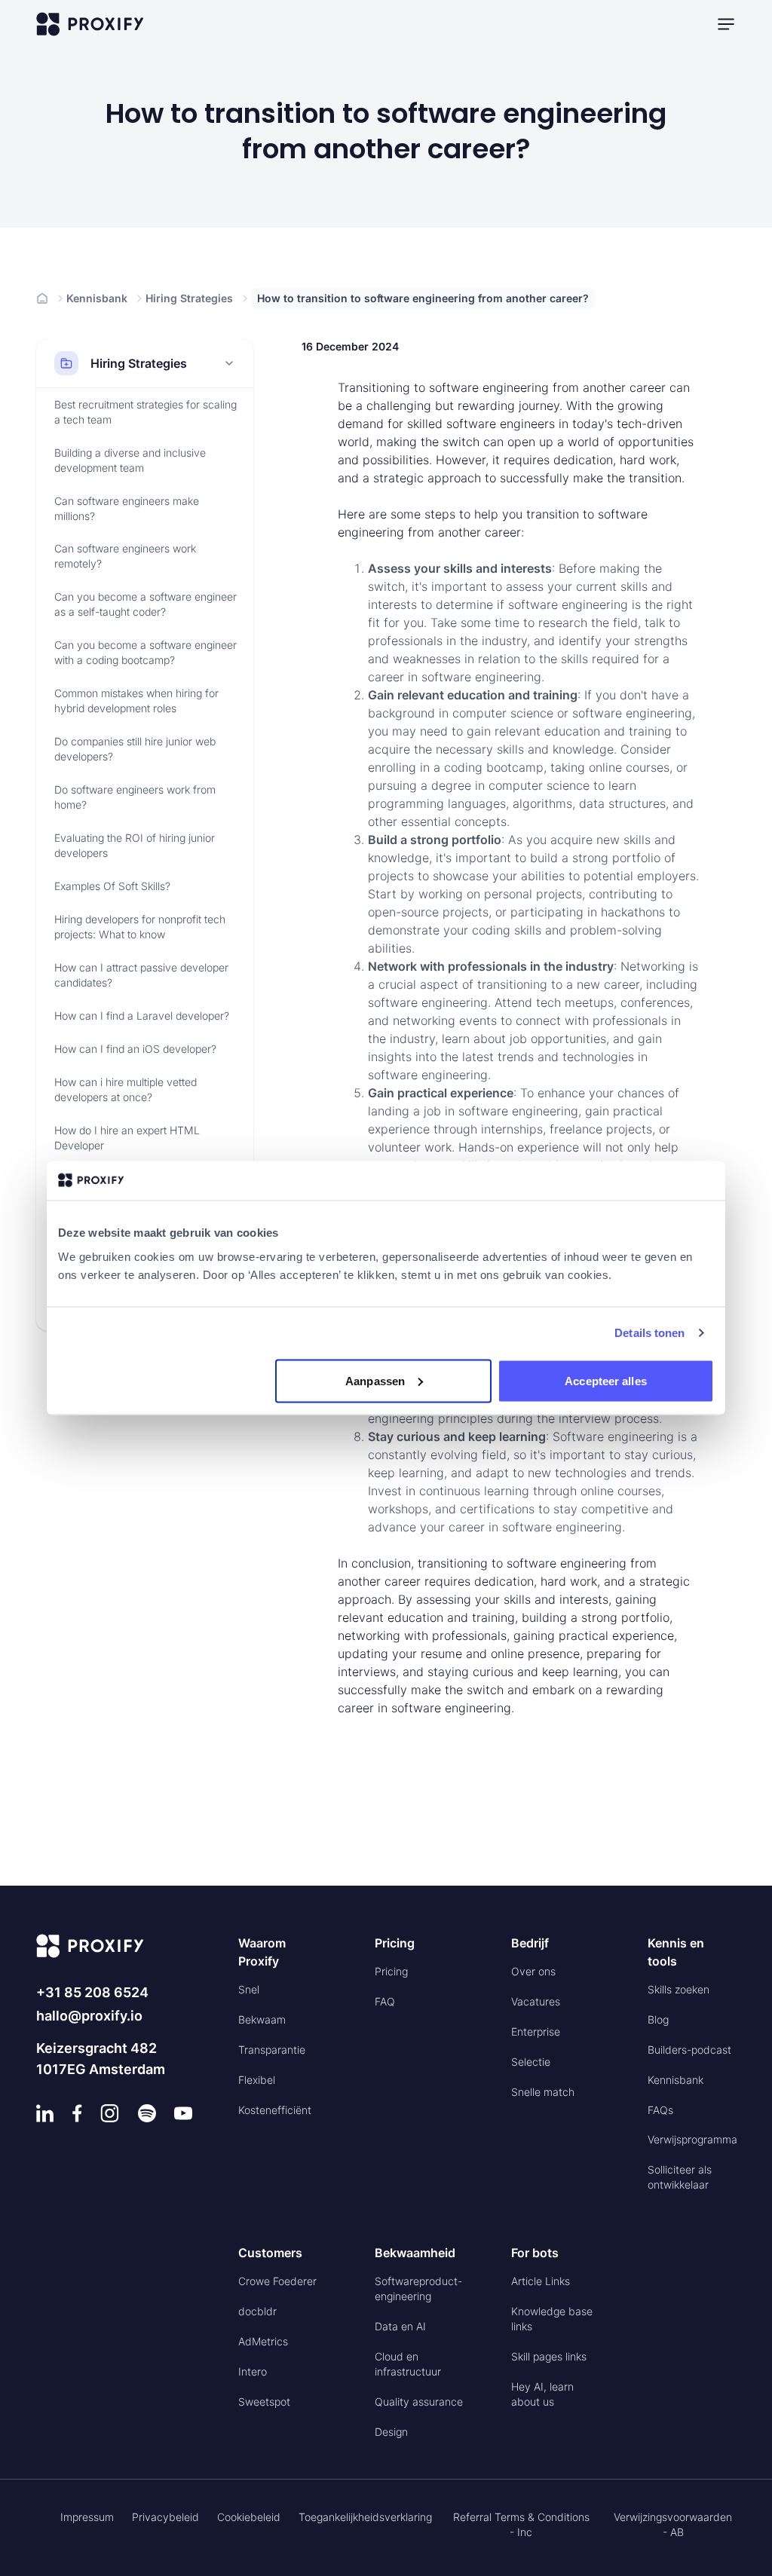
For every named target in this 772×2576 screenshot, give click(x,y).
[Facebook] (77, 2113)
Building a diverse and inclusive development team (130, 460)
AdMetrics (263, 2341)
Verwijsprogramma (692, 2139)
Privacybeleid (165, 2517)
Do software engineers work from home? (135, 797)
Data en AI (400, 2326)
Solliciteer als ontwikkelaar (680, 2177)
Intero (253, 2371)
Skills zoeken (679, 1989)
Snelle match (543, 2092)
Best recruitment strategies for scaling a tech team (146, 412)
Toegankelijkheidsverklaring (365, 2517)
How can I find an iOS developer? (135, 1049)
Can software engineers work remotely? (125, 556)
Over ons (533, 1971)
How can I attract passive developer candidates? (141, 975)
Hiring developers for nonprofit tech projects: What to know (140, 927)
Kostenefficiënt (275, 2110)
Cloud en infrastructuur (408, 2364)
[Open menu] (726, 24)
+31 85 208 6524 (92, 1992)
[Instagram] (110, 2113)
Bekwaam (262, 2019)
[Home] (42, 298)
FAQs (660, 2110)
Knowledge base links (552, 2319)
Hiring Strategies (189, 298)
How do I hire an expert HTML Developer (127, 1138)
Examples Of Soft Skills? (112, 886)
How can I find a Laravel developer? (142, 1016)
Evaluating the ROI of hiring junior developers (135, 845)
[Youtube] (183, 2113)
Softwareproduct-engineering (418, 2288)
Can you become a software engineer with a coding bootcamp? (146, 652)
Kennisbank (97, 298)
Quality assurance (419, 2402)
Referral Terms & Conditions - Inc (521, 2524)
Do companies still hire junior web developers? (135, 749)
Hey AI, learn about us (542, 2394)
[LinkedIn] (45, 2113)
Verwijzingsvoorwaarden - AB (673, 2524)
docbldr (257, 2311)
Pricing (391, 1971)
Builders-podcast (689, 2050)
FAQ (385, 2001)
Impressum (87, 2517)
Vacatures (536, 2001)
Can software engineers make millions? (127, 508)
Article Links (541, 2281)
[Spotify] (147, 2113)
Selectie (531, 2062)
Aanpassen (375, 1380)
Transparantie (272, 2050)
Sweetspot (264, 2402)
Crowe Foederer (277, 2281)
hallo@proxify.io (89, 2016)
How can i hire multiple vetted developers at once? (126, 1089)
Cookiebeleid (249, 2517)
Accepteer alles (606, 1380)
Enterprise (536, 2031)
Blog (658, 2019)
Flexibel (257, 2080)
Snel (249, 1989)
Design (391, 2432)
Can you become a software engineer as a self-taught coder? (146, 604)
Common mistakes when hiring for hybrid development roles (136, 701)
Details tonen (649, 1333)
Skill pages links (549, 2356)
